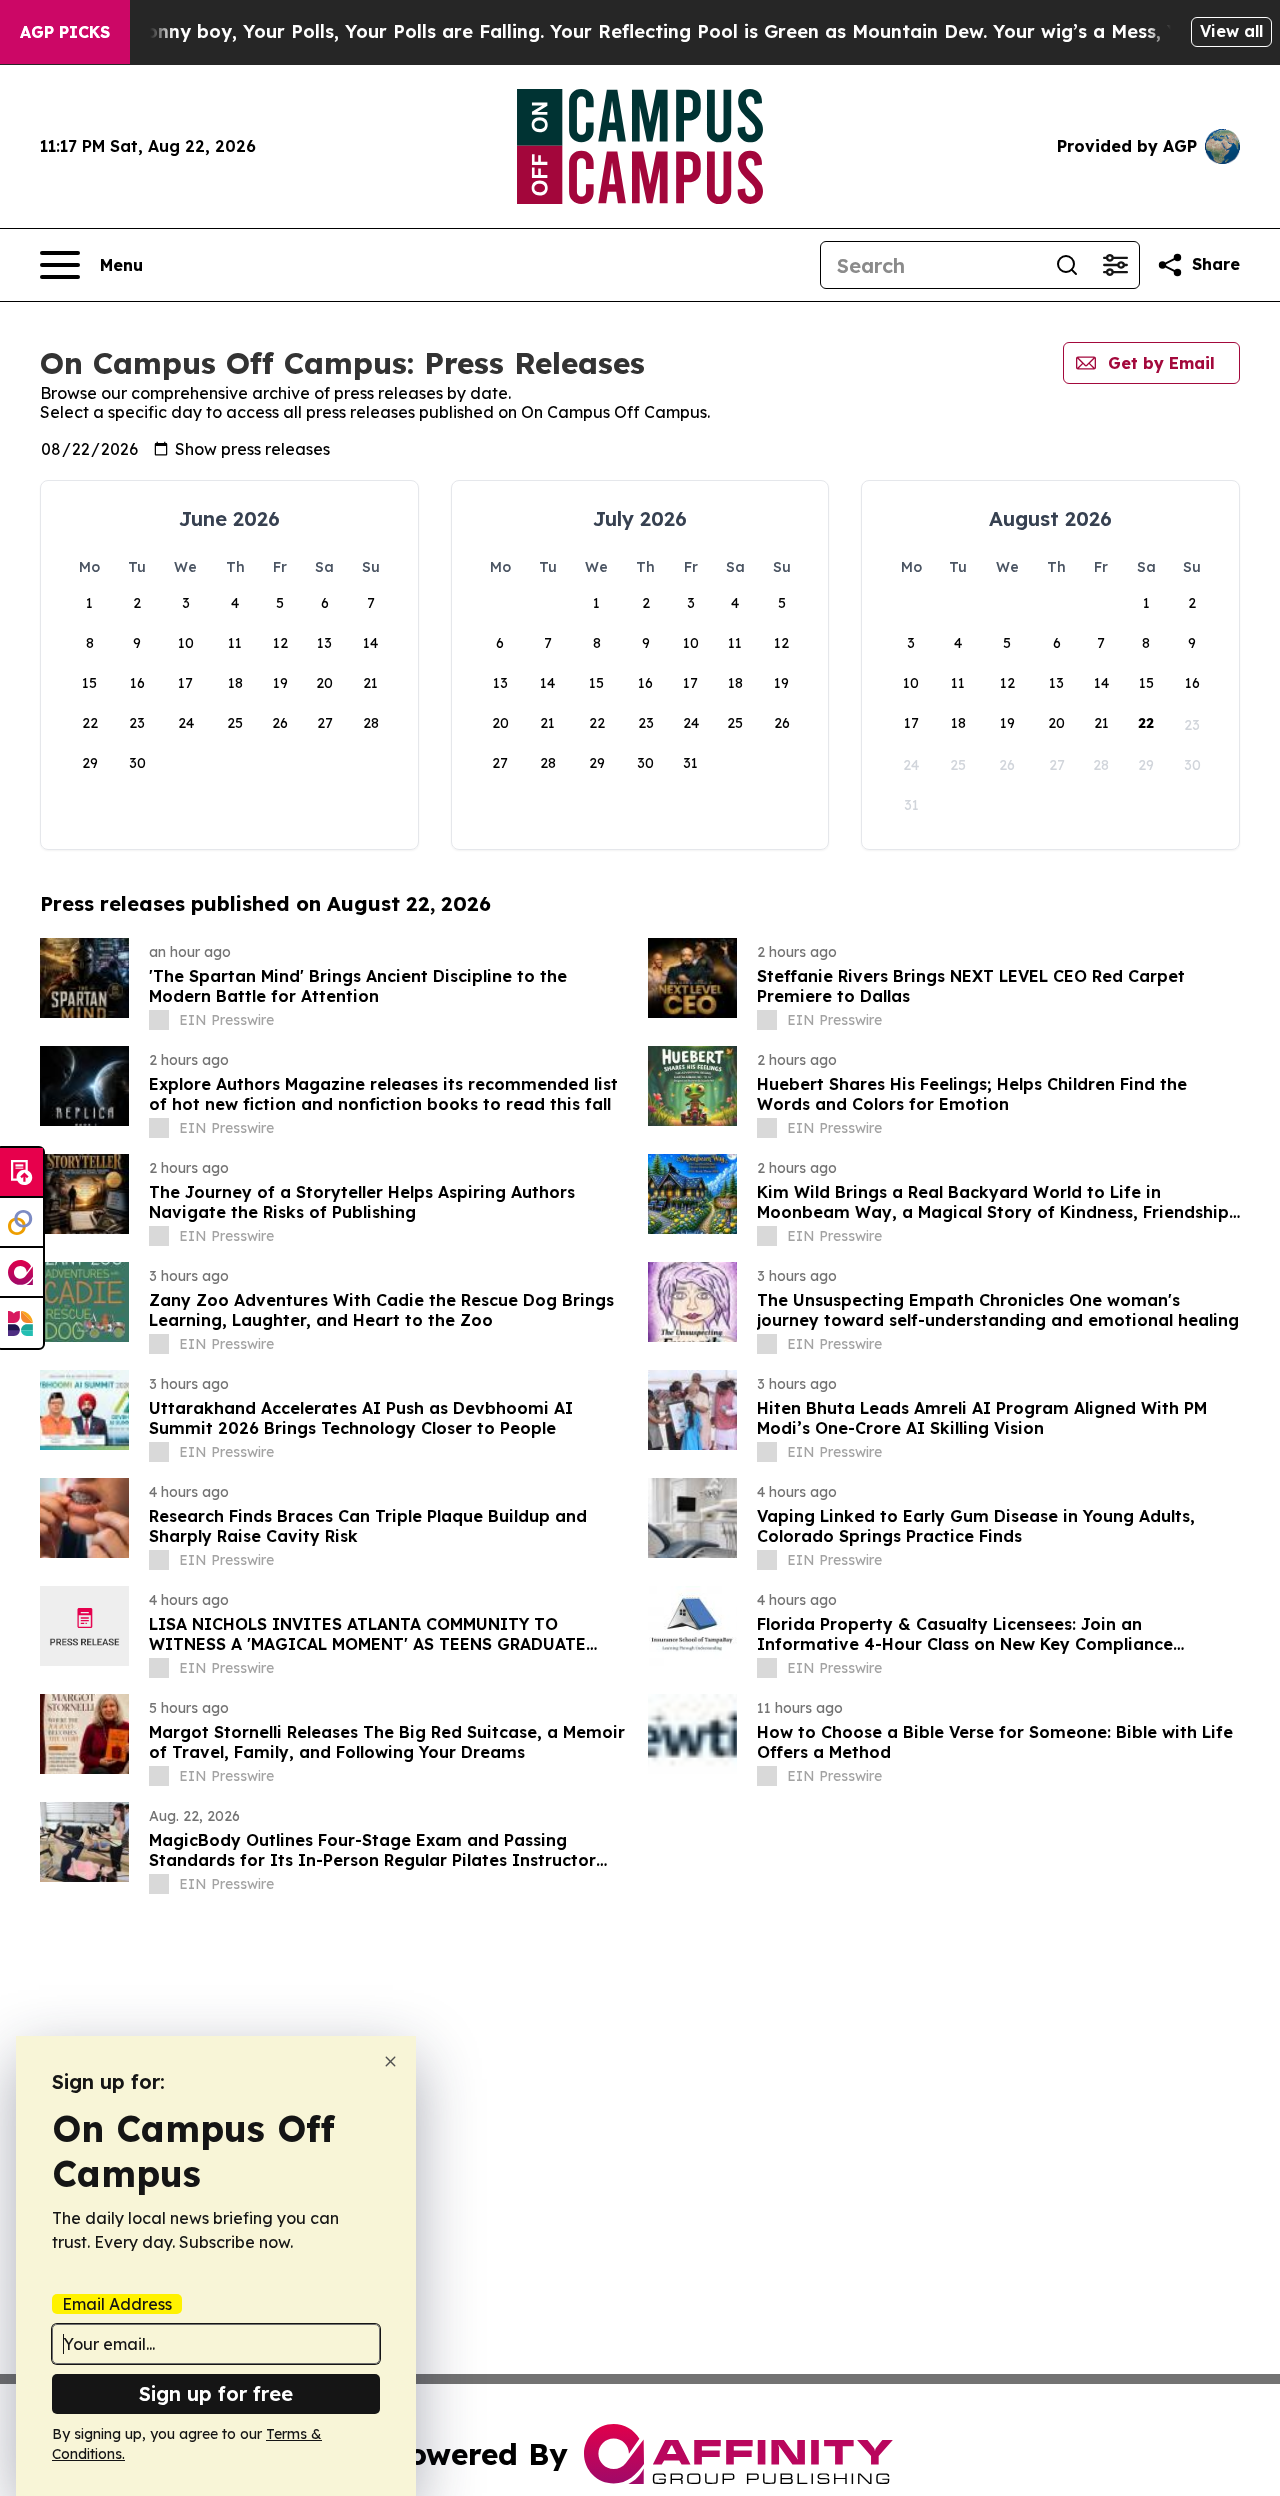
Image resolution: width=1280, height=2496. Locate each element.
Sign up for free (216, 2393)
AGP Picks (65, 32)
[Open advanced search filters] (1115, 265)
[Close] (390, 2061)
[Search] (1067, 265)
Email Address (117, 2304)
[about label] (159, 1020)
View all (1231, 31)
